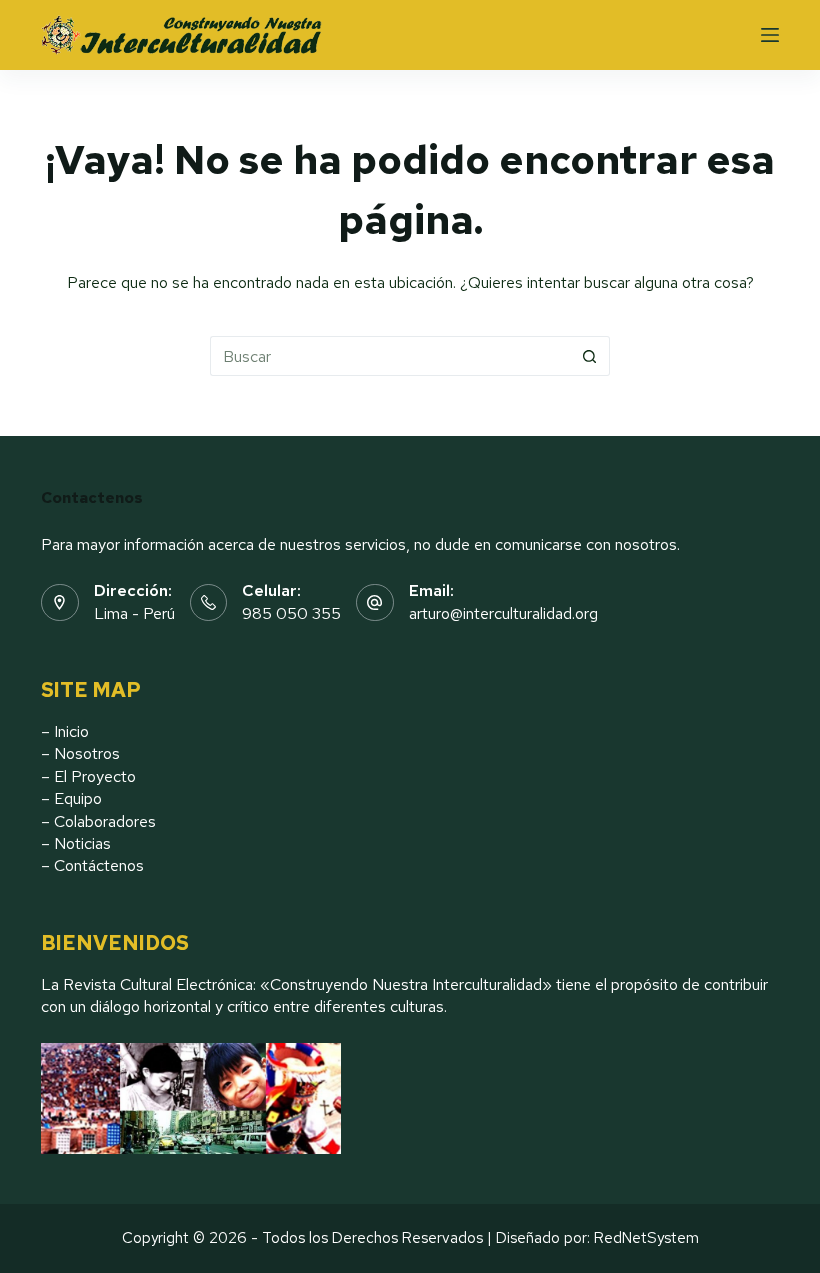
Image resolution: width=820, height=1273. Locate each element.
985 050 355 (291, 613)
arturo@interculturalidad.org (503, 613)
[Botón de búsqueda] (590, 356)
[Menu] (770, 35)
